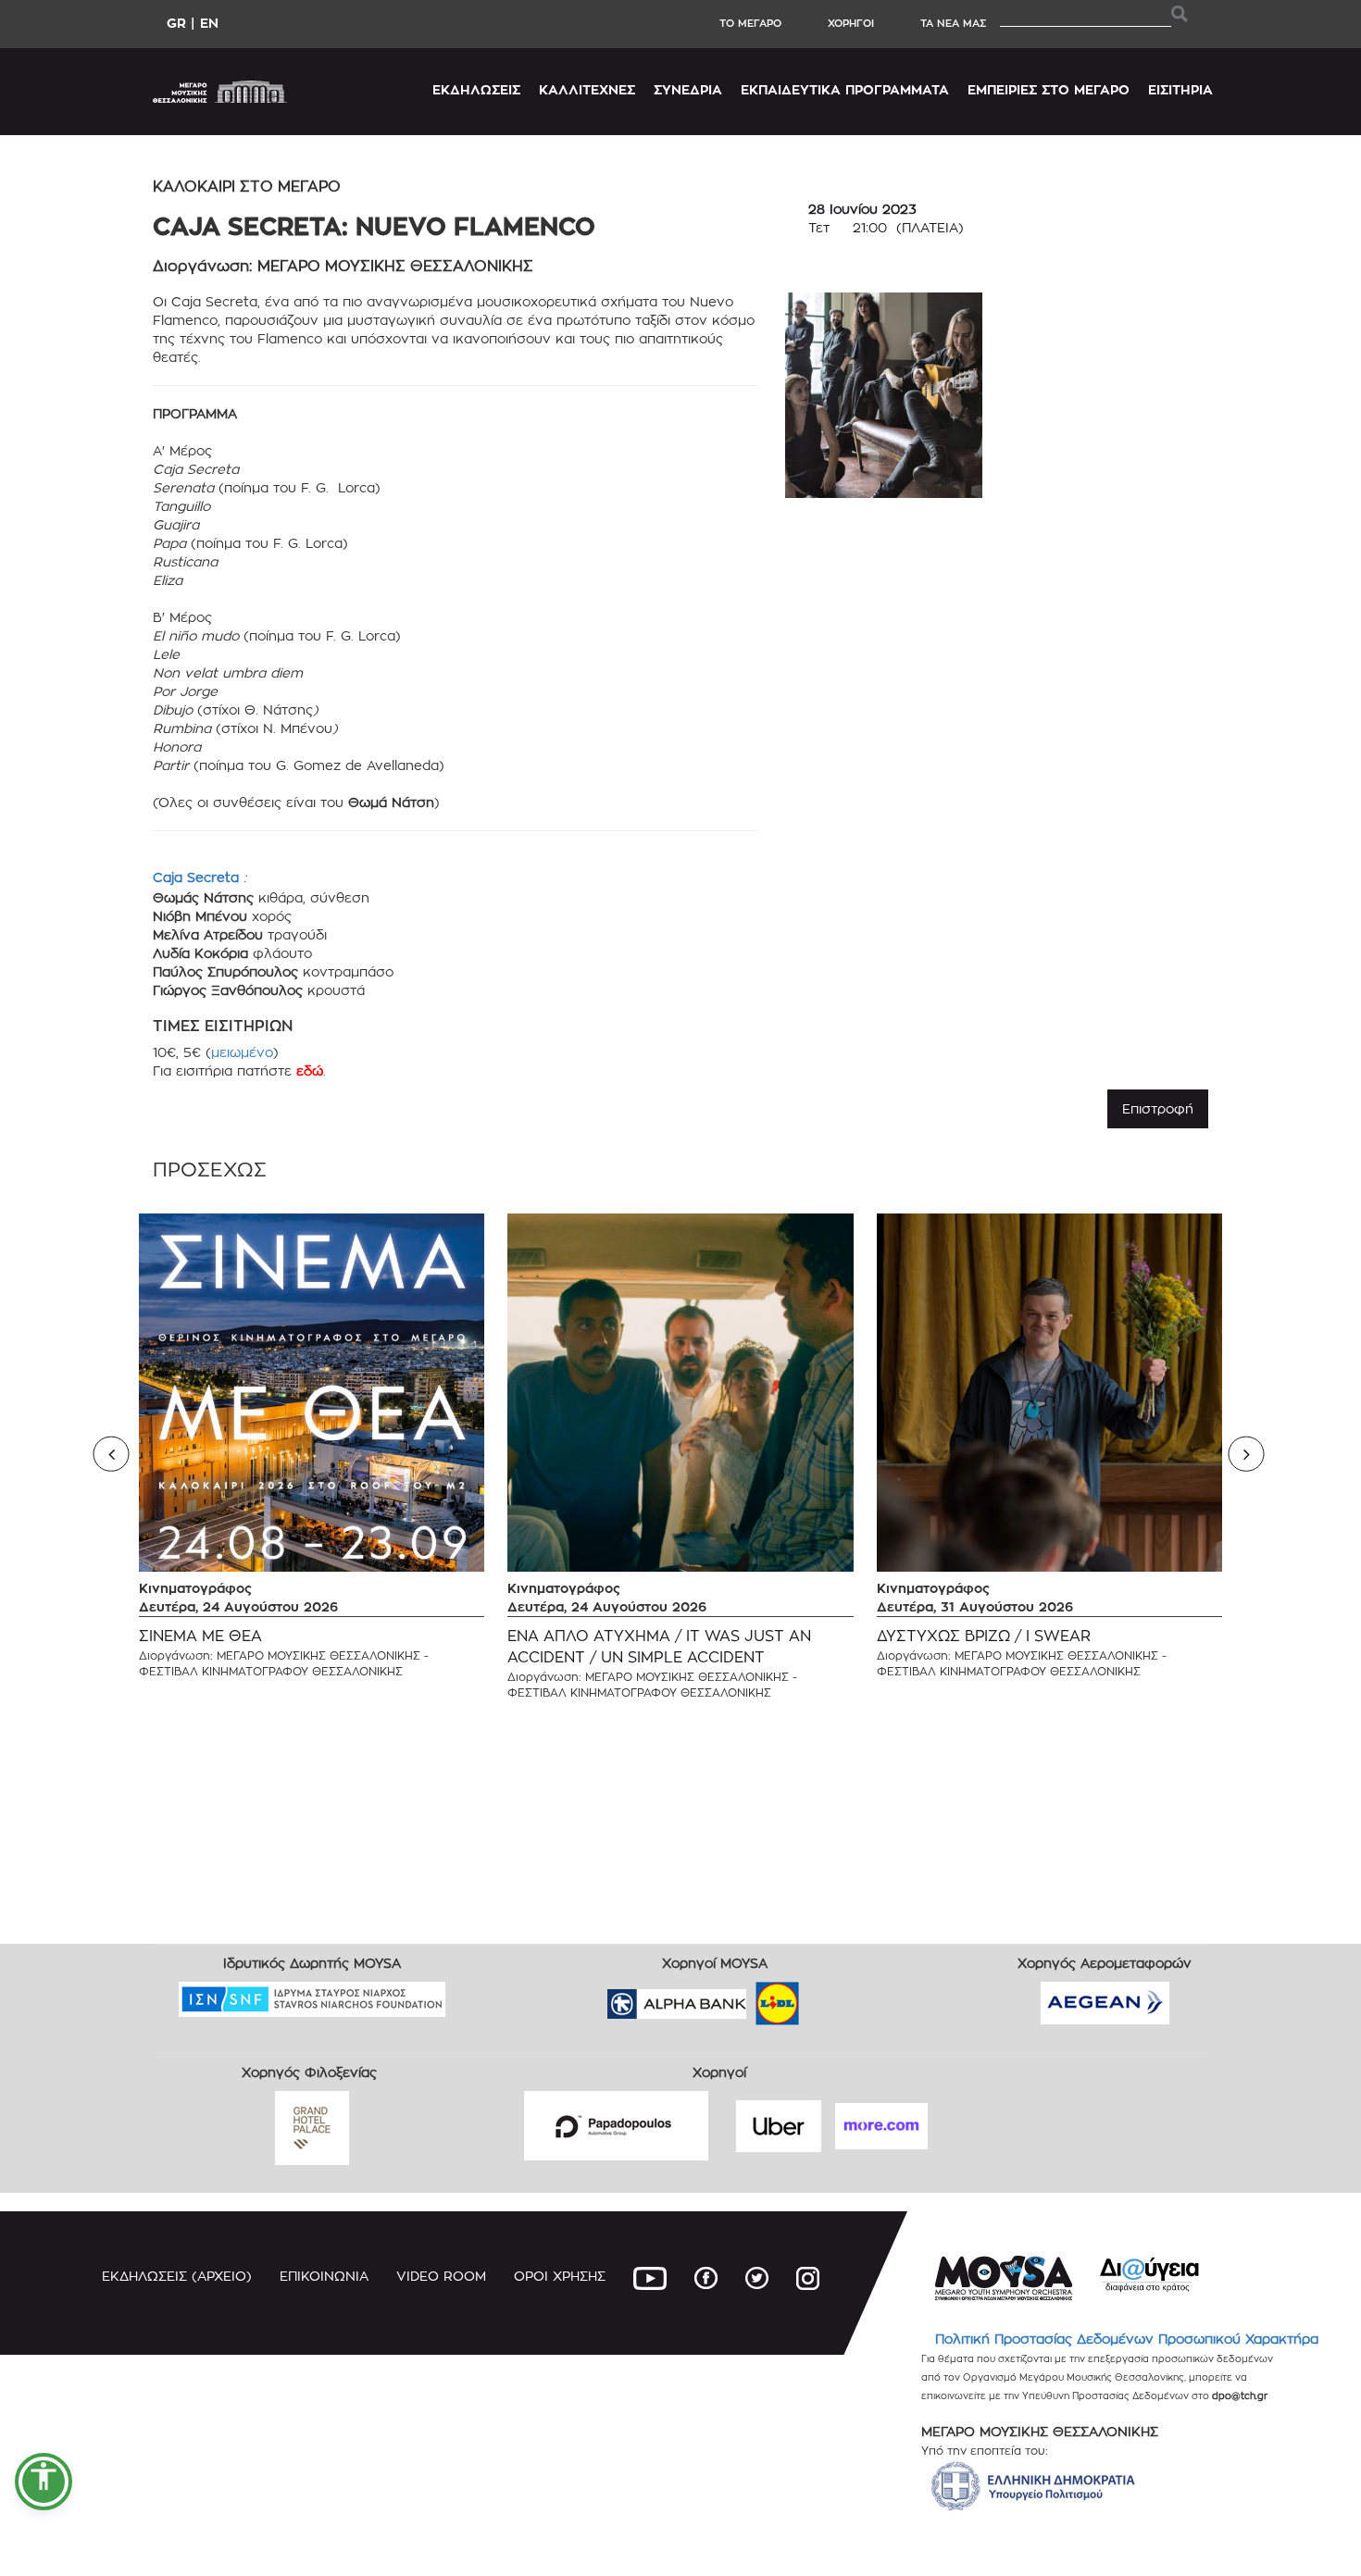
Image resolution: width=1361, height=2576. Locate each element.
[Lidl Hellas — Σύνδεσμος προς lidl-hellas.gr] (751, 1997)
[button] (44, 2482)
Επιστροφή (1158, 1108)
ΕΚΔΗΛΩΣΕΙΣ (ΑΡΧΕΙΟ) (177, 2276)
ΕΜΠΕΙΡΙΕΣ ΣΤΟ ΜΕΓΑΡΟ (1049, 89)
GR (176, 23)
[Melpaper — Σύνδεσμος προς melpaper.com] (831, 1997)
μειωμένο (242, 1052)
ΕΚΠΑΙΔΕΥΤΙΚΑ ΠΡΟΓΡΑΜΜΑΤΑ (845, 89)
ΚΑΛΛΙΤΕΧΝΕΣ (587, 89)
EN (209, 23)
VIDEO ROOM (441, 2276)
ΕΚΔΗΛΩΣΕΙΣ (476, 89)
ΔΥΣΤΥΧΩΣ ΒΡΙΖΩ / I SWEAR (984, 1636)
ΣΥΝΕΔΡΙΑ (688, 89)
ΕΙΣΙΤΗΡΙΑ (1180, 89)
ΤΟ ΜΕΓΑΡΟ (750, 23)
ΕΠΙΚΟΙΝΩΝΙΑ (324, 2276)
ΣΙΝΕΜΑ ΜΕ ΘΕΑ (200, 1636)
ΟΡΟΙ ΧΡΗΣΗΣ (560, 2276)
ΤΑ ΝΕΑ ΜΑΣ (953, 23)
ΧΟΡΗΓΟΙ (851, 23)
